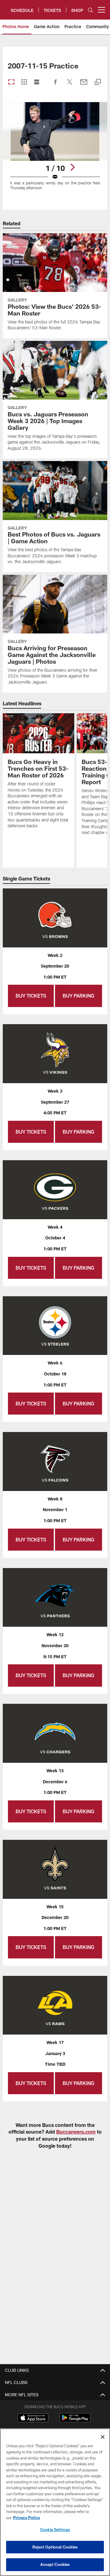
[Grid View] (24, 82)
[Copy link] (98, 82)
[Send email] (84, 85)
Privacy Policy (27, 2518)
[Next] (72, 167)
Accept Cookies (55, 2564)
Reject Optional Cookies (55, 2547)
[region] (55, 2502)
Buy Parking (79, 996)
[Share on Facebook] (56, 85)
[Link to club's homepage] (5, 7)
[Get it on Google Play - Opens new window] (75, 2421)
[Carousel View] (11, 82)
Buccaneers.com (76, 2132)
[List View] (37, 82)
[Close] (103, 2437)
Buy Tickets (31, 996)
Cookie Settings (55, 2530)
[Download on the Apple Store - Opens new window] (33, 2419)
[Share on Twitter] (70, 85)
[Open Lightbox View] (55, 150)
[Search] (90, 10)
